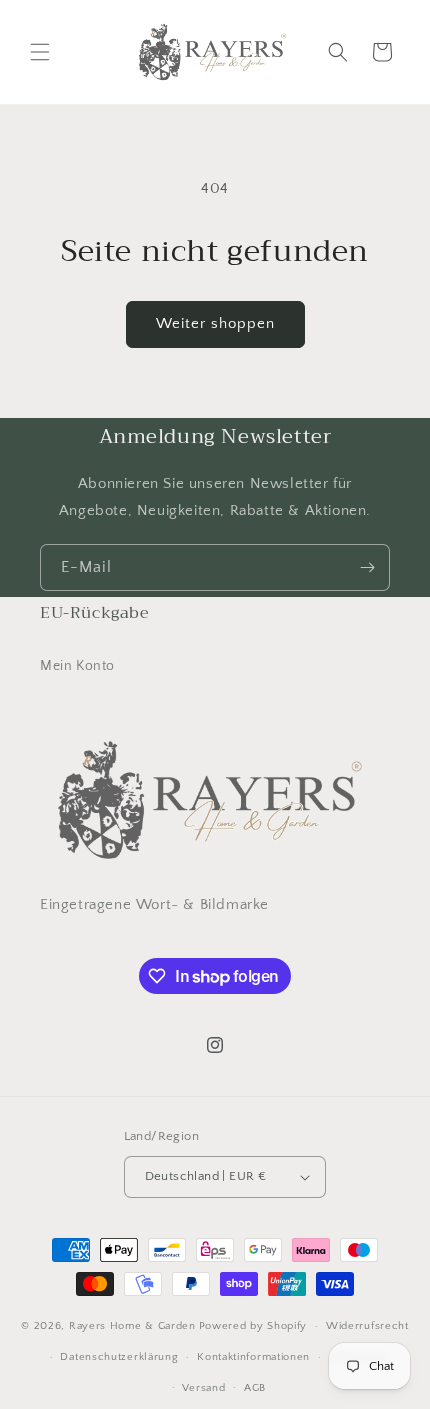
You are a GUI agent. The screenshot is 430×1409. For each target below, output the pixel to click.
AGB (255, 1388)
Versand (203, 1388)
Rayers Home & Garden (132, 1326)
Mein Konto (77, 666)
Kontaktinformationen (253, 1357)
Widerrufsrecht (367, 1326)
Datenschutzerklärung (119, 1357)
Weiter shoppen (215, 323)
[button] (40, 52)
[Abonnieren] (367, 567)
